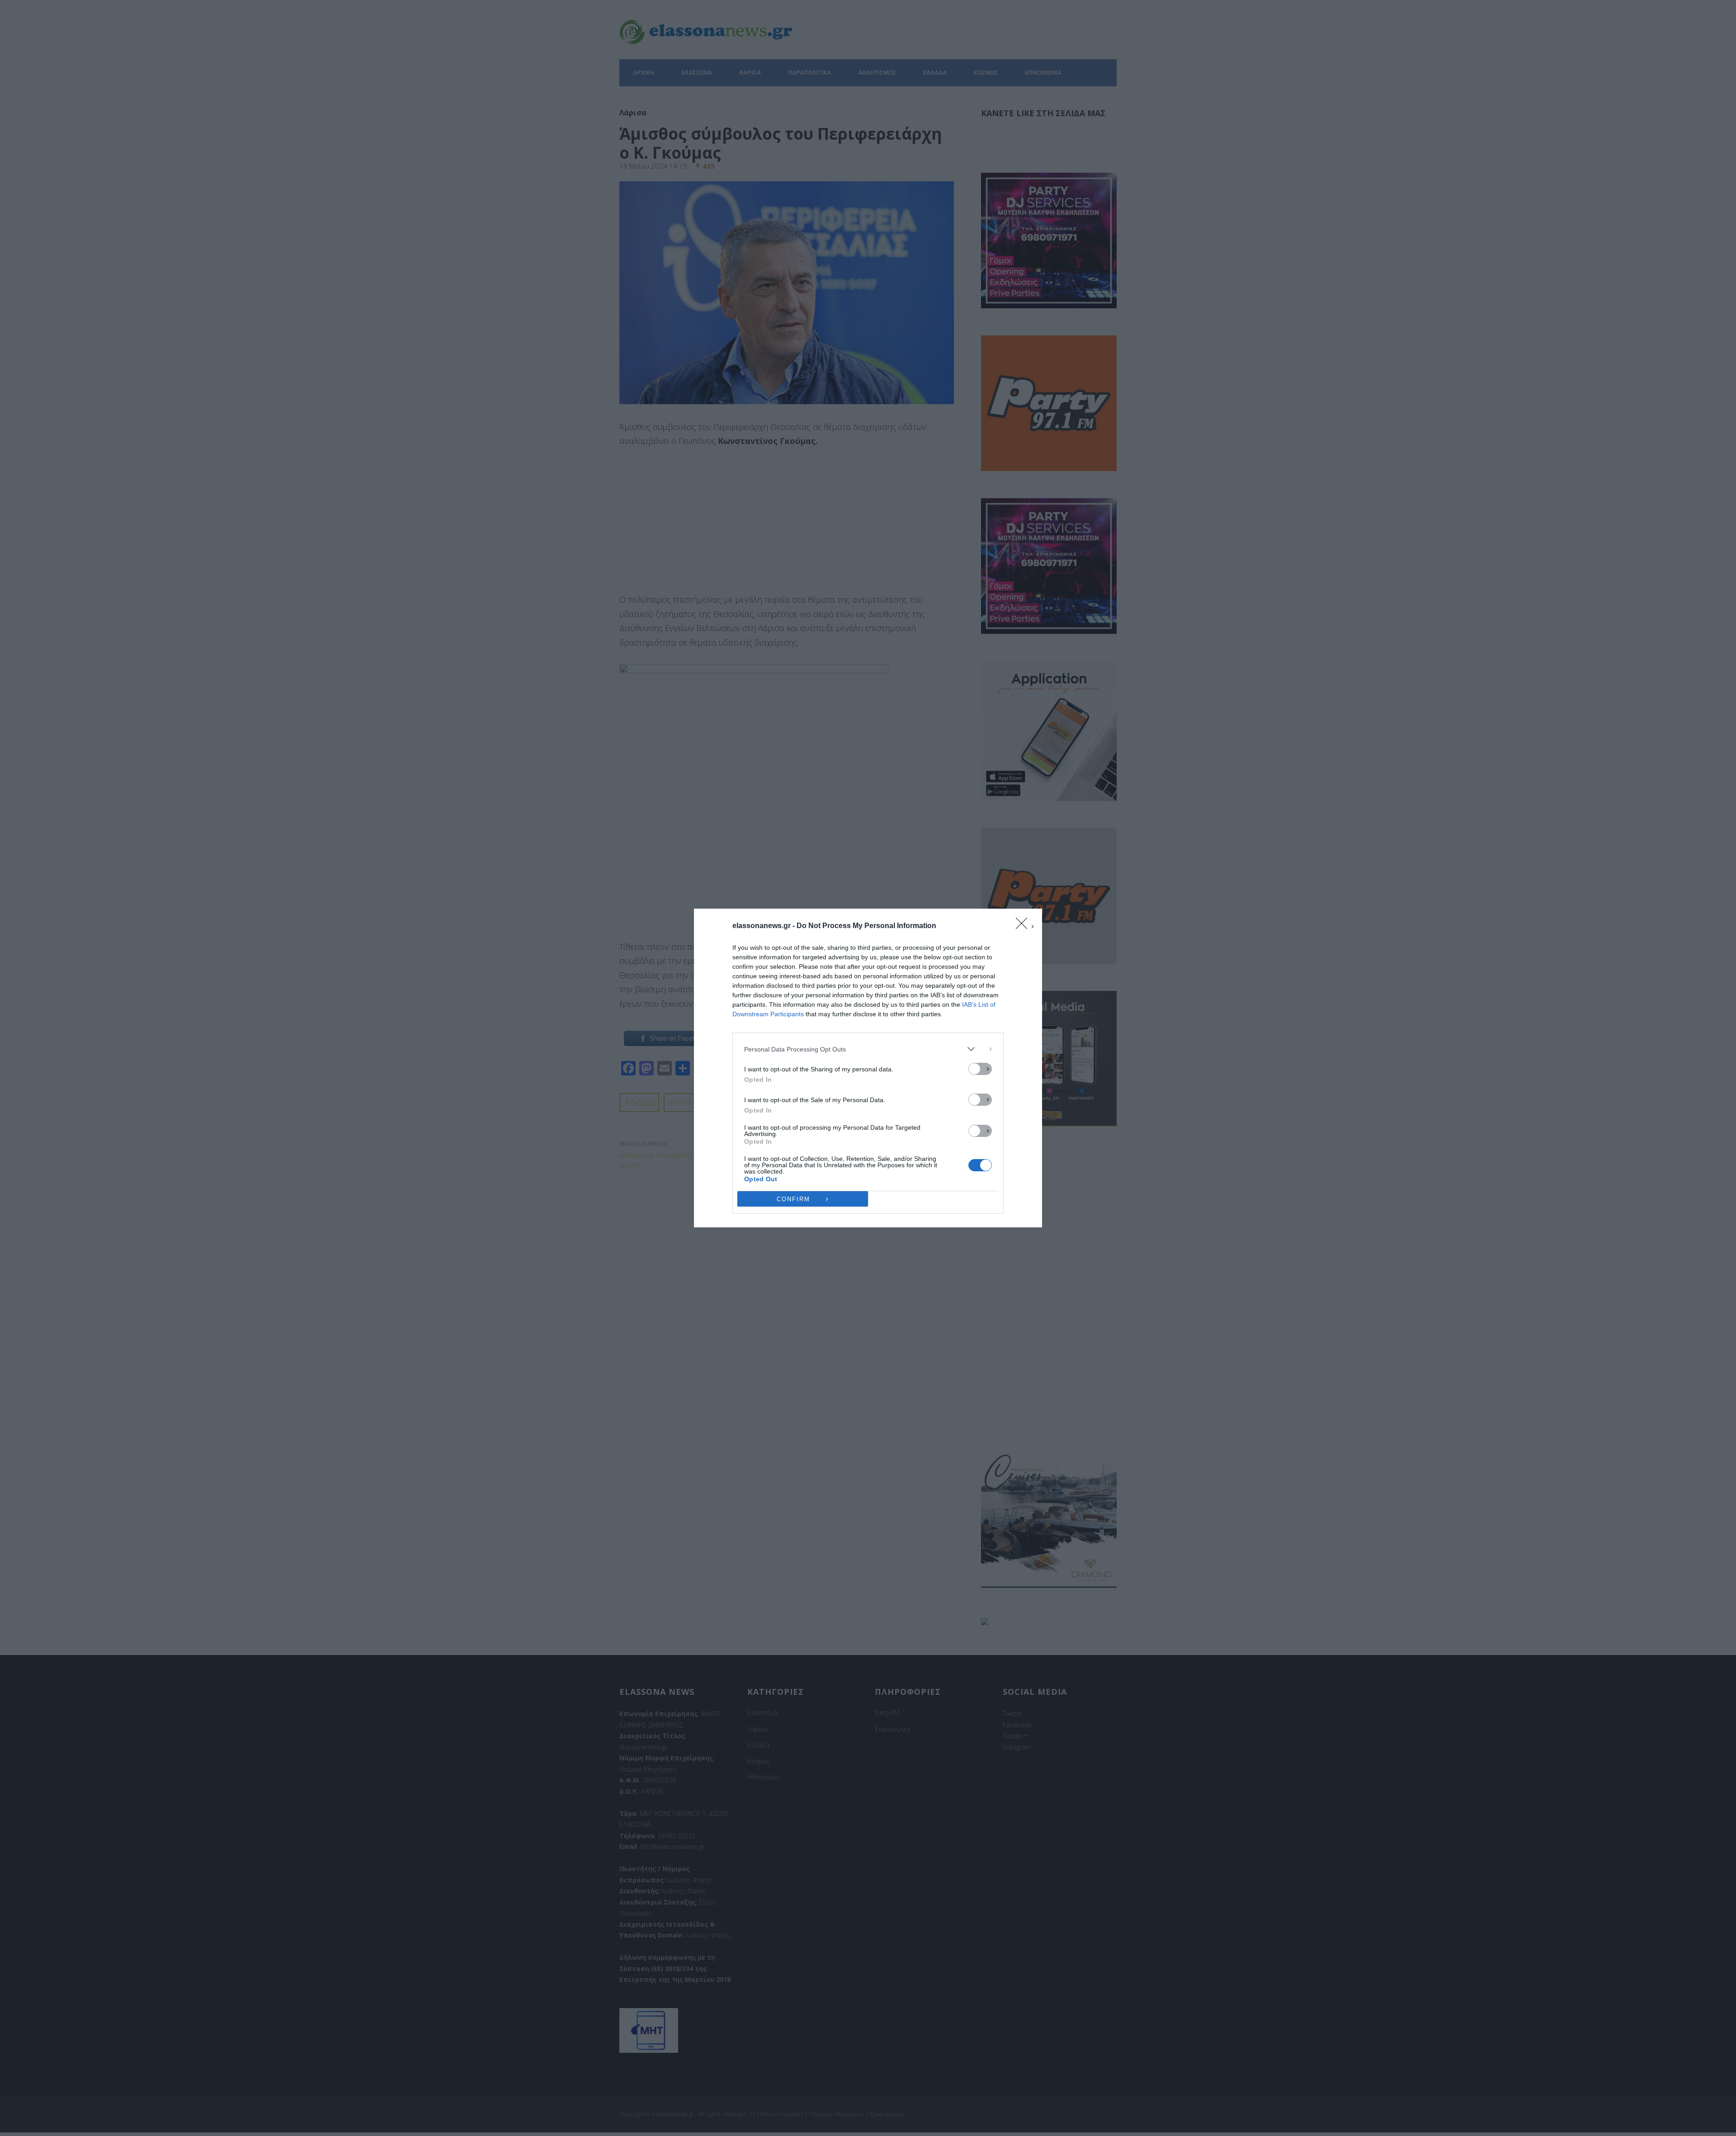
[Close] (1024, 926)
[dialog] (868, 1068)
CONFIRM (793, 1199)
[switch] (980, 1069)
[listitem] (868, 1049)
